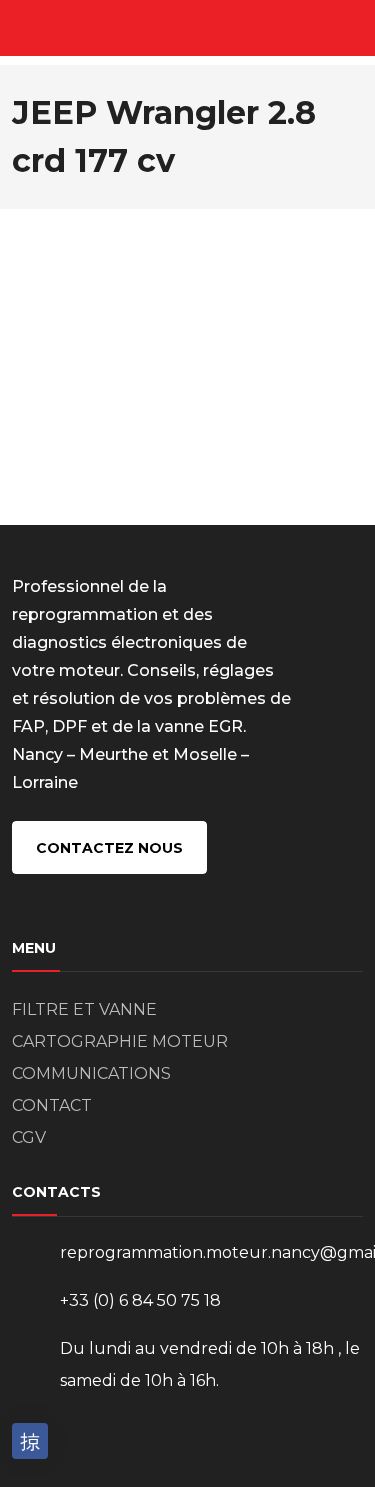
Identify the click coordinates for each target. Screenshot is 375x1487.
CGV (29, 1137)
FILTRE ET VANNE (84, 1009)
